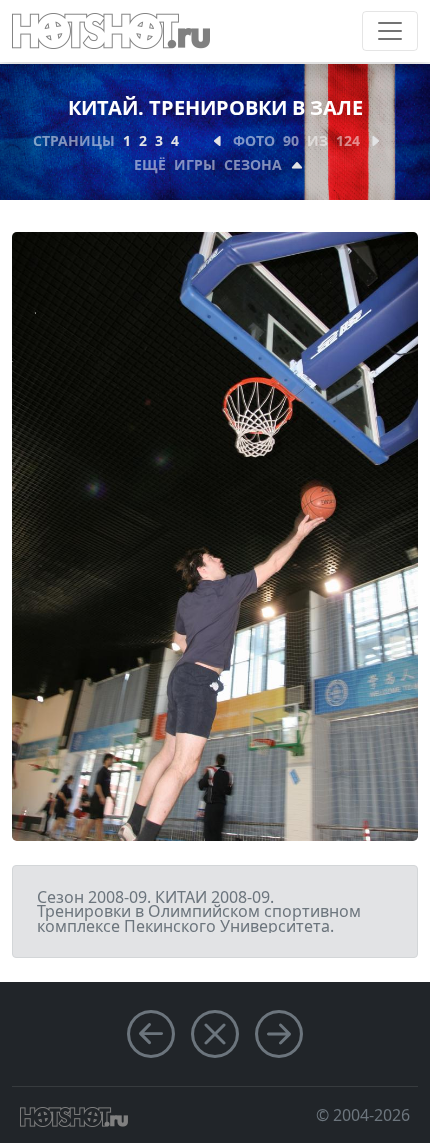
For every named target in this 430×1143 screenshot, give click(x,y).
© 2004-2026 (363, 1115)
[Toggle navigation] (390, 31)
